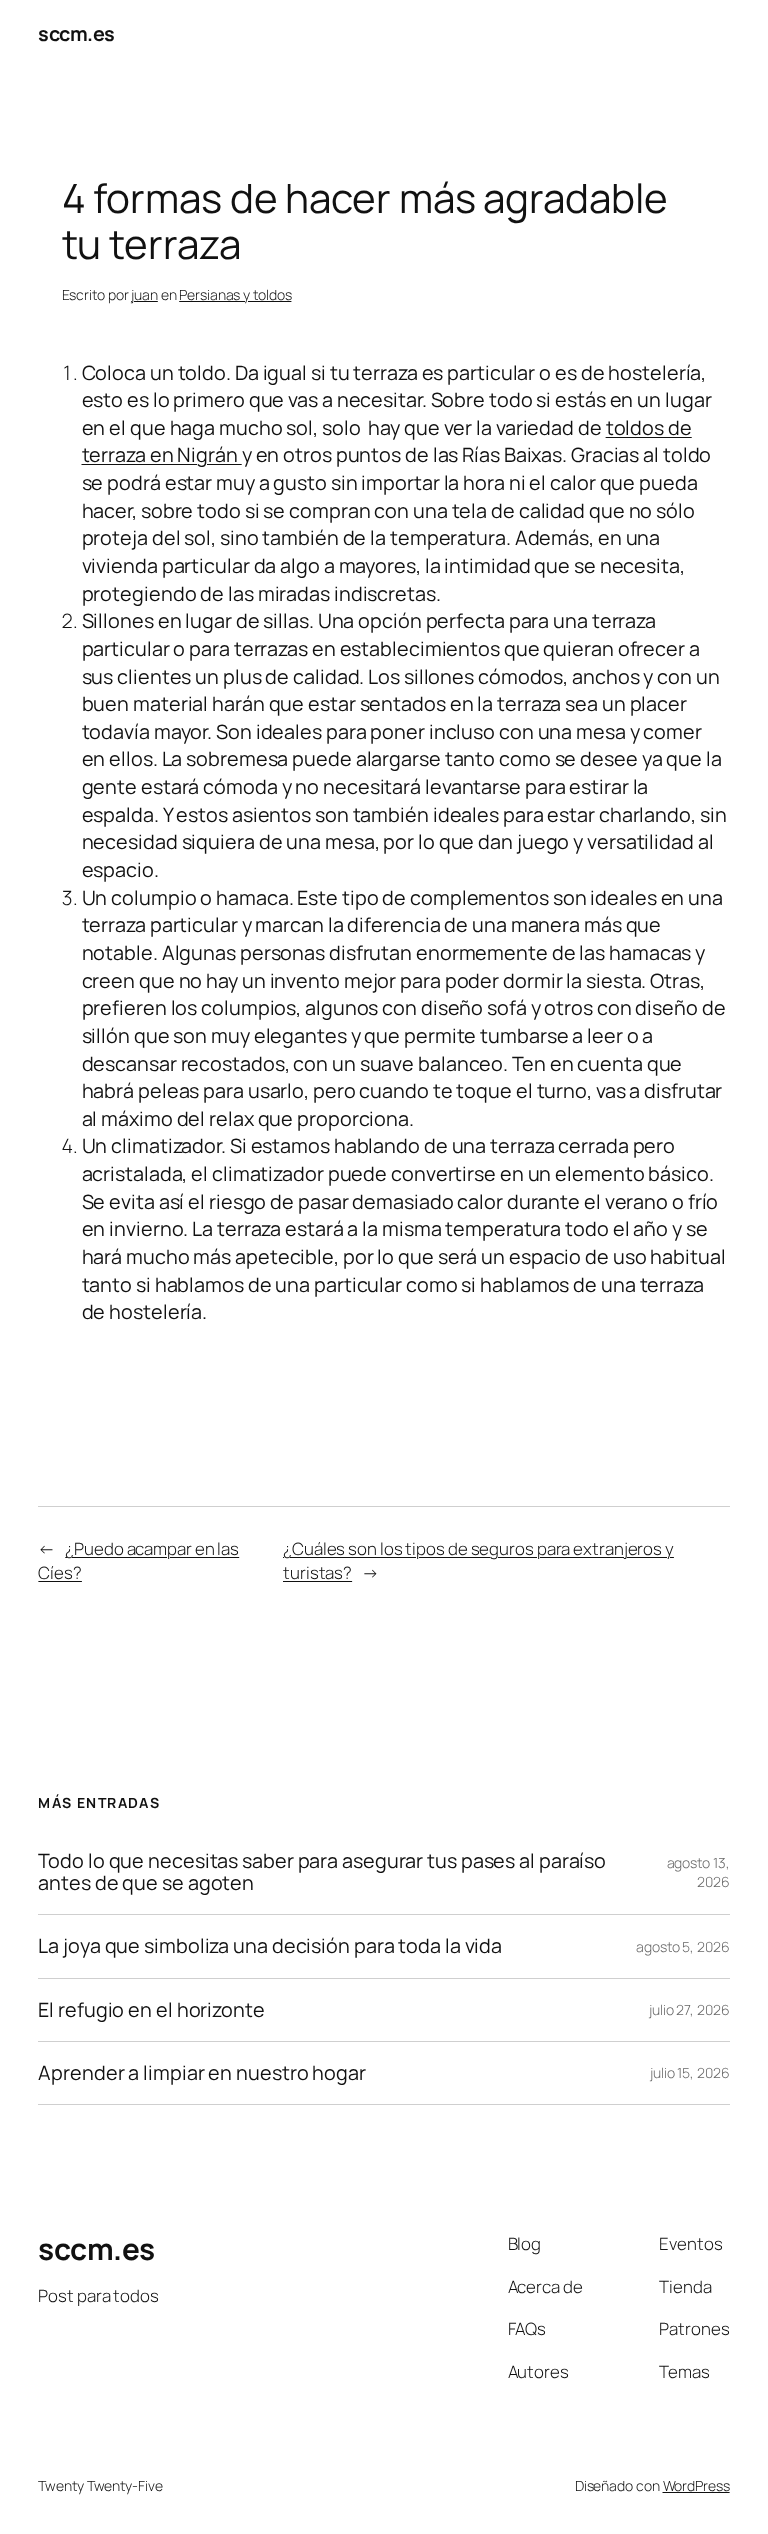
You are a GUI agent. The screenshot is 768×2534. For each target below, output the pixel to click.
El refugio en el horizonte (151, 2010)
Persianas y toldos (235, 294)
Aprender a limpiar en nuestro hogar (203, 2073)
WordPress (696, 2485)
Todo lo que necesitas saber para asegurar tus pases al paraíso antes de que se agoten (322, 1872)
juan (144, 294)
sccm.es (76, 33)
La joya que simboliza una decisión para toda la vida (270, 1946)
